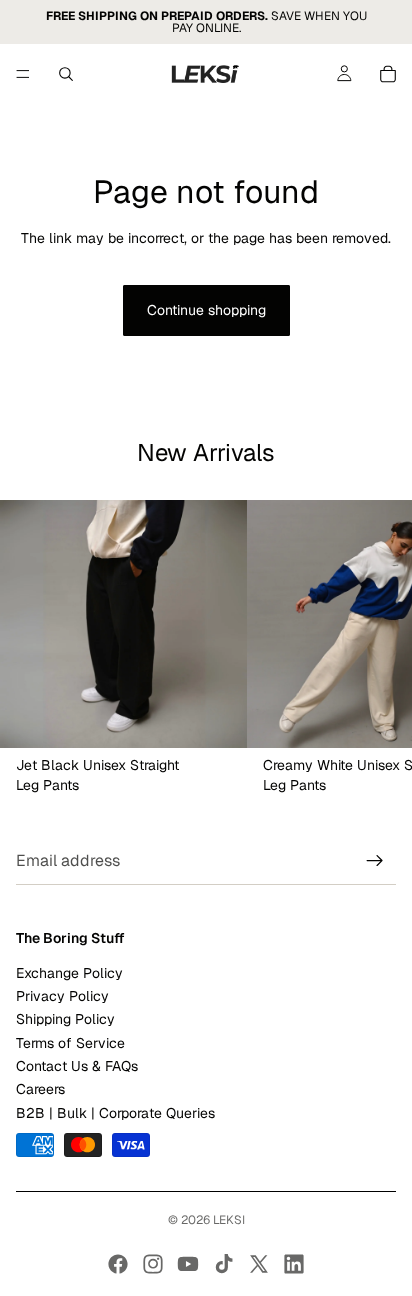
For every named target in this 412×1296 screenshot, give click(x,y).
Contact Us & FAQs (77, 1066)
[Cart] (388, 74)
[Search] (66, 74)
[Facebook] (118, 1264)
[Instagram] (153, 1264)
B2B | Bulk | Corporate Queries (115, 1113)
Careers (40, 1089)
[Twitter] (259, 1264)
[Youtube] (188, 1264)
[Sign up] (375, 861)
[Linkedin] (294, 1264)
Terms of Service (70, 1042)
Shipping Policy (65, 1019)
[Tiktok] (224, 1264)
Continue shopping (206, 310)
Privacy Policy (62, 996)
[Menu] (23, 74)
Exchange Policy (69, 972)
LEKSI (229, 1220)
